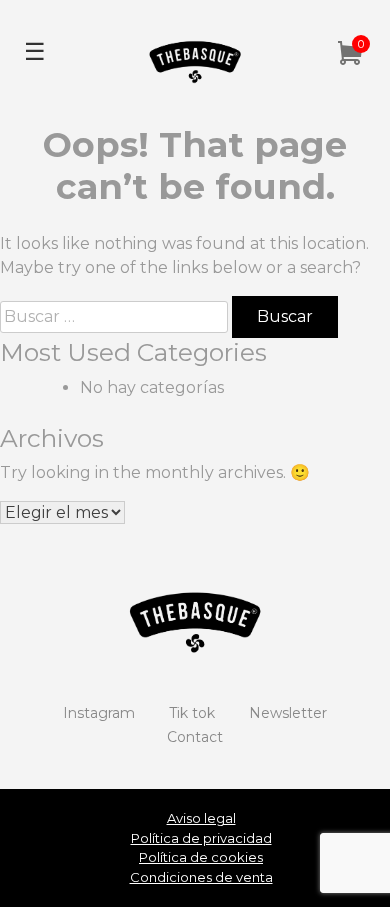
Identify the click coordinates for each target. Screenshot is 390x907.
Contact (195, 737)
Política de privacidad (201, 838)
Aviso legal (201, 818)
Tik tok (192, 713)
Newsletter (288, 713)
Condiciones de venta (201, 877)
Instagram (99, 713)
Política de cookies (201, 857)
